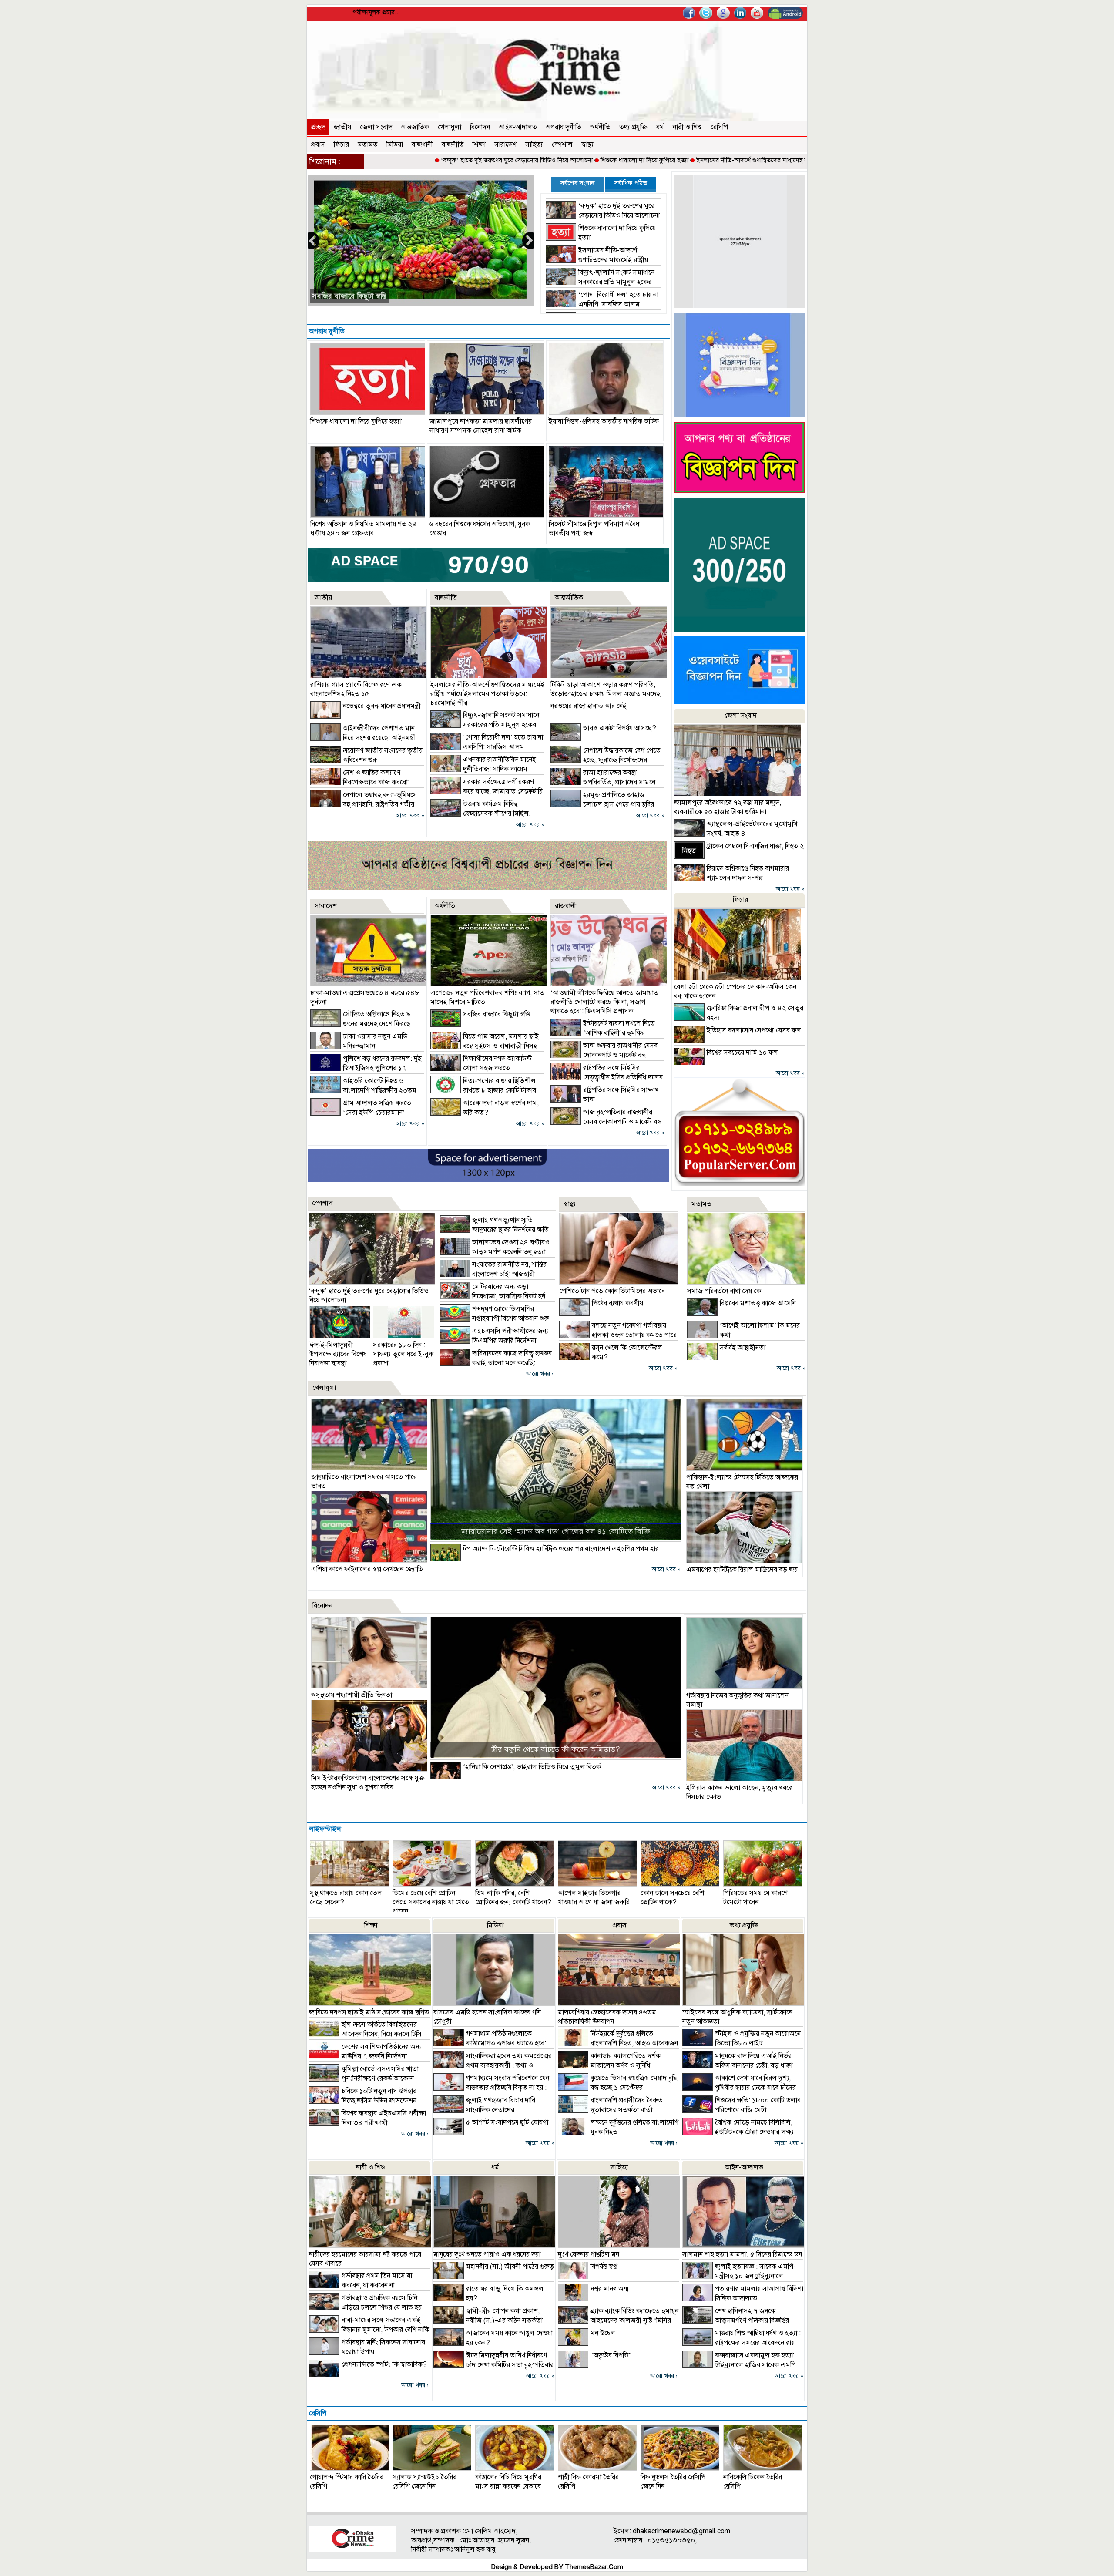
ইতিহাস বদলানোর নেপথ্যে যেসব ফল (754, 1030)
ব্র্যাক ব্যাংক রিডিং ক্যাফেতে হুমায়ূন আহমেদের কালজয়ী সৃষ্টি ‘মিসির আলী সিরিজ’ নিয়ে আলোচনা (618, 2320)
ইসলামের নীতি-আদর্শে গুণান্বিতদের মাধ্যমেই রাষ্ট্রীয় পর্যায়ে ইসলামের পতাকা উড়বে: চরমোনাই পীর (700, 160)
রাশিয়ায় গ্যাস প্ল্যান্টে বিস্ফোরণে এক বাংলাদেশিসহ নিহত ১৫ (356, 689)
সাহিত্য (534, 145)
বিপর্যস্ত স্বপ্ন (604, 2267)
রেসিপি (719, 127)
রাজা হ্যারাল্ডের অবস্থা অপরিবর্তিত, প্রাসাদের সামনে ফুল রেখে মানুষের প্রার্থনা (603, 782)
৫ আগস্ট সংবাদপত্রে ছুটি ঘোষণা (507, 2122)
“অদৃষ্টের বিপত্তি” (611, 2355)
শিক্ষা (479, 145)
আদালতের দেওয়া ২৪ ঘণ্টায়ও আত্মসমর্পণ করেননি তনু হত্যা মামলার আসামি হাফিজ (495, 1252)
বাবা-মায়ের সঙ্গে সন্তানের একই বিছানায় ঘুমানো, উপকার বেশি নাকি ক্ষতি (369, 2330)
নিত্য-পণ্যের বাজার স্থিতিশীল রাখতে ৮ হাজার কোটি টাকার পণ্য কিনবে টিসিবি (483, 1090)
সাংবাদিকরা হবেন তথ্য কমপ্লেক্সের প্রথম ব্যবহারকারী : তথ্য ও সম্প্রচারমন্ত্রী (493, 2065)
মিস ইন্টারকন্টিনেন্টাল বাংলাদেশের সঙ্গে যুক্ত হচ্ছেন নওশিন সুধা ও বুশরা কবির (368, 1783)
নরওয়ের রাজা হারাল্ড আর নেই (589, 706)
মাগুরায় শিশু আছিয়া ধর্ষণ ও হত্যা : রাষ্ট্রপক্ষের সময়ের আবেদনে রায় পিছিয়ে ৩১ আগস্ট (742, 2343)
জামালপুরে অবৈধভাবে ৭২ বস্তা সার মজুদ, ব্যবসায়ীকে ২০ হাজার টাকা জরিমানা (728, 807)
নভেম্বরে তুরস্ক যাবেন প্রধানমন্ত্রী (382, 706)
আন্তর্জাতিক (415, 127)
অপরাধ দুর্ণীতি (564, 127)
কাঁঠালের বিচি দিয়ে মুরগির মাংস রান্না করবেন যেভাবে (508, 2482)
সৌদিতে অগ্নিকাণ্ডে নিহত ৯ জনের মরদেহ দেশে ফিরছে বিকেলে (361, 1024)
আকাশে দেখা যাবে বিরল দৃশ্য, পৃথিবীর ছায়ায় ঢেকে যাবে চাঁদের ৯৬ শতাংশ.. (739, 2088)
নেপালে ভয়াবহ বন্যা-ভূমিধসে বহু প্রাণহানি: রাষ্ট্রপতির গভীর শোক (364, 804)
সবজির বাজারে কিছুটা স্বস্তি (496, 1014)
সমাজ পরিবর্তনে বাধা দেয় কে (724, 1291)
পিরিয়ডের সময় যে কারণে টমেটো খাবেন (755, 1898)
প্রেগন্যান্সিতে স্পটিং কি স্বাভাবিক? (384, 2364)
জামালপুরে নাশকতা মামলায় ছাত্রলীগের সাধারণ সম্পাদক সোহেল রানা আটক (481, 426)
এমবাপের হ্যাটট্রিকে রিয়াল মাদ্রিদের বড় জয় (742, 1570)
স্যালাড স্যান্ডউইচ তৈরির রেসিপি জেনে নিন (424, 2482)
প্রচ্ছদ (318, 127)
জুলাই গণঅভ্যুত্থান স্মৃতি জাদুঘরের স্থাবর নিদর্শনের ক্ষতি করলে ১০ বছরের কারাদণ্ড (494, 1230)
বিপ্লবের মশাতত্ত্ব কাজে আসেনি (758, 1303)
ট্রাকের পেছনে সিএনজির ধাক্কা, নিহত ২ (755, 846)
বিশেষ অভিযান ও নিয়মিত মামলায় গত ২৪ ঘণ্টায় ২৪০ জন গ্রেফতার (363, 529)
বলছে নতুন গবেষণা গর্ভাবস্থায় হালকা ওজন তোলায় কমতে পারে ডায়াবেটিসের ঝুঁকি (618, 1335)
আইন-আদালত (518, 127)
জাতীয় (342, 127)
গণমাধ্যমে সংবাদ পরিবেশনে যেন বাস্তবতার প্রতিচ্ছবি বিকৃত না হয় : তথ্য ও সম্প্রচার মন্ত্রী (491, 2088)
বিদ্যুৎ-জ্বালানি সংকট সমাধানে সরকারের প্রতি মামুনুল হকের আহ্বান (600, 282)
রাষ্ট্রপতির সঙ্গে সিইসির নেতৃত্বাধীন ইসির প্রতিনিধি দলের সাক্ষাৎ (607, 1077)
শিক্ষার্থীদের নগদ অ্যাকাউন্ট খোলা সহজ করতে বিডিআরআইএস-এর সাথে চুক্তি (481, 1068)
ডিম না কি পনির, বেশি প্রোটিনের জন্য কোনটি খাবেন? (513, 1898)
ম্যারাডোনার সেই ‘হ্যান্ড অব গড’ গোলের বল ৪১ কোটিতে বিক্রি (556, 1531)
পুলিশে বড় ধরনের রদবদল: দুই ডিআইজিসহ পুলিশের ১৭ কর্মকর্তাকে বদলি (366, 1068)
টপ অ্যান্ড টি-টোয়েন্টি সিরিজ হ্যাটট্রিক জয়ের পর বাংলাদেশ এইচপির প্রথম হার (561, 1549)
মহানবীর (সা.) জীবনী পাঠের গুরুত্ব (510, 2267)
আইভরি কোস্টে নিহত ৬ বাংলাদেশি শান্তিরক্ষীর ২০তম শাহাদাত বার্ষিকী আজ (363, 1090)
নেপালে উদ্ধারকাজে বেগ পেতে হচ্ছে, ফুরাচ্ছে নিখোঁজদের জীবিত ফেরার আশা (606, 760)
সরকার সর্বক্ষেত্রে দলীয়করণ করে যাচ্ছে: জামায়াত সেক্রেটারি (396, 296)
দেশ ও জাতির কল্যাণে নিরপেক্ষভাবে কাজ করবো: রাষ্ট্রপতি (360, 782)
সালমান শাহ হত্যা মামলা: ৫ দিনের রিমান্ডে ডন (742, 2254)
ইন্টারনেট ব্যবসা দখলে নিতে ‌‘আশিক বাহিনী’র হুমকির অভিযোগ (603, 1033)
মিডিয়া (395, 145)
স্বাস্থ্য (587, 145)
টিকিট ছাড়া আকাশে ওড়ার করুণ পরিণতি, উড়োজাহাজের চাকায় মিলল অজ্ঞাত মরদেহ (605, 689)
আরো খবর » (410, 816)
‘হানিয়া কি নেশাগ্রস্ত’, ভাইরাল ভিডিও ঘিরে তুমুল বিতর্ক (532, 1767)
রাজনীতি (453, 145)
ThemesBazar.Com (594, 2567)
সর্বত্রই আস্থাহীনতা (743, 1348)
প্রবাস (318, 145)
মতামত (368, 145)
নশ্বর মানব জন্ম (609, 2289)
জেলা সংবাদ (376, 127)
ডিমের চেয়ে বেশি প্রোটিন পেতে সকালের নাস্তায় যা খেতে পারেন (431, 1902)
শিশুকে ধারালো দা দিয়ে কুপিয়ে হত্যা (530, 160)
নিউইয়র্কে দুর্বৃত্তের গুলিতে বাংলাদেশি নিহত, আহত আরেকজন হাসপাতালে (618, 2043)
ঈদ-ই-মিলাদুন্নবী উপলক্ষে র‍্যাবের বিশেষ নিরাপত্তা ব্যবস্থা (338, 1354)
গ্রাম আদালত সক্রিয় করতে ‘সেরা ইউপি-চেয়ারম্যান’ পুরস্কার (361, 1113)
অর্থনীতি (600, 127)
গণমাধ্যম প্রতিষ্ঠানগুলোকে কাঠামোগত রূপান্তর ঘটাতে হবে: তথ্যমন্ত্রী (490, 2043)
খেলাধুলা (450, 127)
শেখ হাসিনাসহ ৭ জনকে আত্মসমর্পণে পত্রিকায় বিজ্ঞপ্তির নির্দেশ (736, 2320)
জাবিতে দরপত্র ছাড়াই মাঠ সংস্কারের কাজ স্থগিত (369, 2012)
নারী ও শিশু (687, 127)
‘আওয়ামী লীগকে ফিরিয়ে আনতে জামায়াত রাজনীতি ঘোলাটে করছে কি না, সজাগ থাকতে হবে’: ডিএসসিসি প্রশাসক (604, 1002)
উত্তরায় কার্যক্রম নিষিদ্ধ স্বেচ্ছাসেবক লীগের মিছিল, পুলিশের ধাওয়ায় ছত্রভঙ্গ (480, 814)
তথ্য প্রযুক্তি (633, 127)
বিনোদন (480, 127)
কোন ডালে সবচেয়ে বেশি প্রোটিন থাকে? (672, 1898)
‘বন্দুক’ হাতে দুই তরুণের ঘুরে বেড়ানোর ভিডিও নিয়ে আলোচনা (402, 160)
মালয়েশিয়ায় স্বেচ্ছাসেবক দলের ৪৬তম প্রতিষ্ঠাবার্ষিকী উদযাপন (607, 2017)
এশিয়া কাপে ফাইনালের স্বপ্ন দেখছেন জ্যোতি (367, 1569)
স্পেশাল (562, 145)
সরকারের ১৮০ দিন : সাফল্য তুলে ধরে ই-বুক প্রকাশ (403, 1354)
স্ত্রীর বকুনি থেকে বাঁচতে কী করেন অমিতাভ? (555, 1749)
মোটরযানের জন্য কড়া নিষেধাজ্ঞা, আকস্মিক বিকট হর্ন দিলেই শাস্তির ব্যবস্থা (492, 1296)
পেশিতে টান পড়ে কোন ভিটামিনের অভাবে (612, 1291)
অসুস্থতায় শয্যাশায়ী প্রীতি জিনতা (352, 1695)
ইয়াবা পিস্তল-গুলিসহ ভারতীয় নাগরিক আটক (604, 421)
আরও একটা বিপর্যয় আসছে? (620, 728)
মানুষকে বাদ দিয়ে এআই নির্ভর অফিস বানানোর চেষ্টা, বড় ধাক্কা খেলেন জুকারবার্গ (737, 2065)
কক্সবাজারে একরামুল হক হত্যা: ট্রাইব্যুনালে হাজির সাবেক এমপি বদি (739, 2365)
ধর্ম (660, 127)
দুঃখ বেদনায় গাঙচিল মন (589, 2254)
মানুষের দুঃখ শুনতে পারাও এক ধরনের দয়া (487, 2254)
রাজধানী (422, 145)
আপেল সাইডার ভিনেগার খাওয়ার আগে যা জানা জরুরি (594, 1898)
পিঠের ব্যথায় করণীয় (617, 1303)
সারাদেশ (505, 145)
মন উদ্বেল (603, 2333)
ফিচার (341, 145)
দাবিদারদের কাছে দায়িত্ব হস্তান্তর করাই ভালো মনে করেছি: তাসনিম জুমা (496, 1363)
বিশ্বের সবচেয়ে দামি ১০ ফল (742, 1053)
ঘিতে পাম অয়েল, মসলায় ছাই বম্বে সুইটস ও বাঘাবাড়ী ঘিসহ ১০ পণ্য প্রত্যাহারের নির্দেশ (485, 1046)
